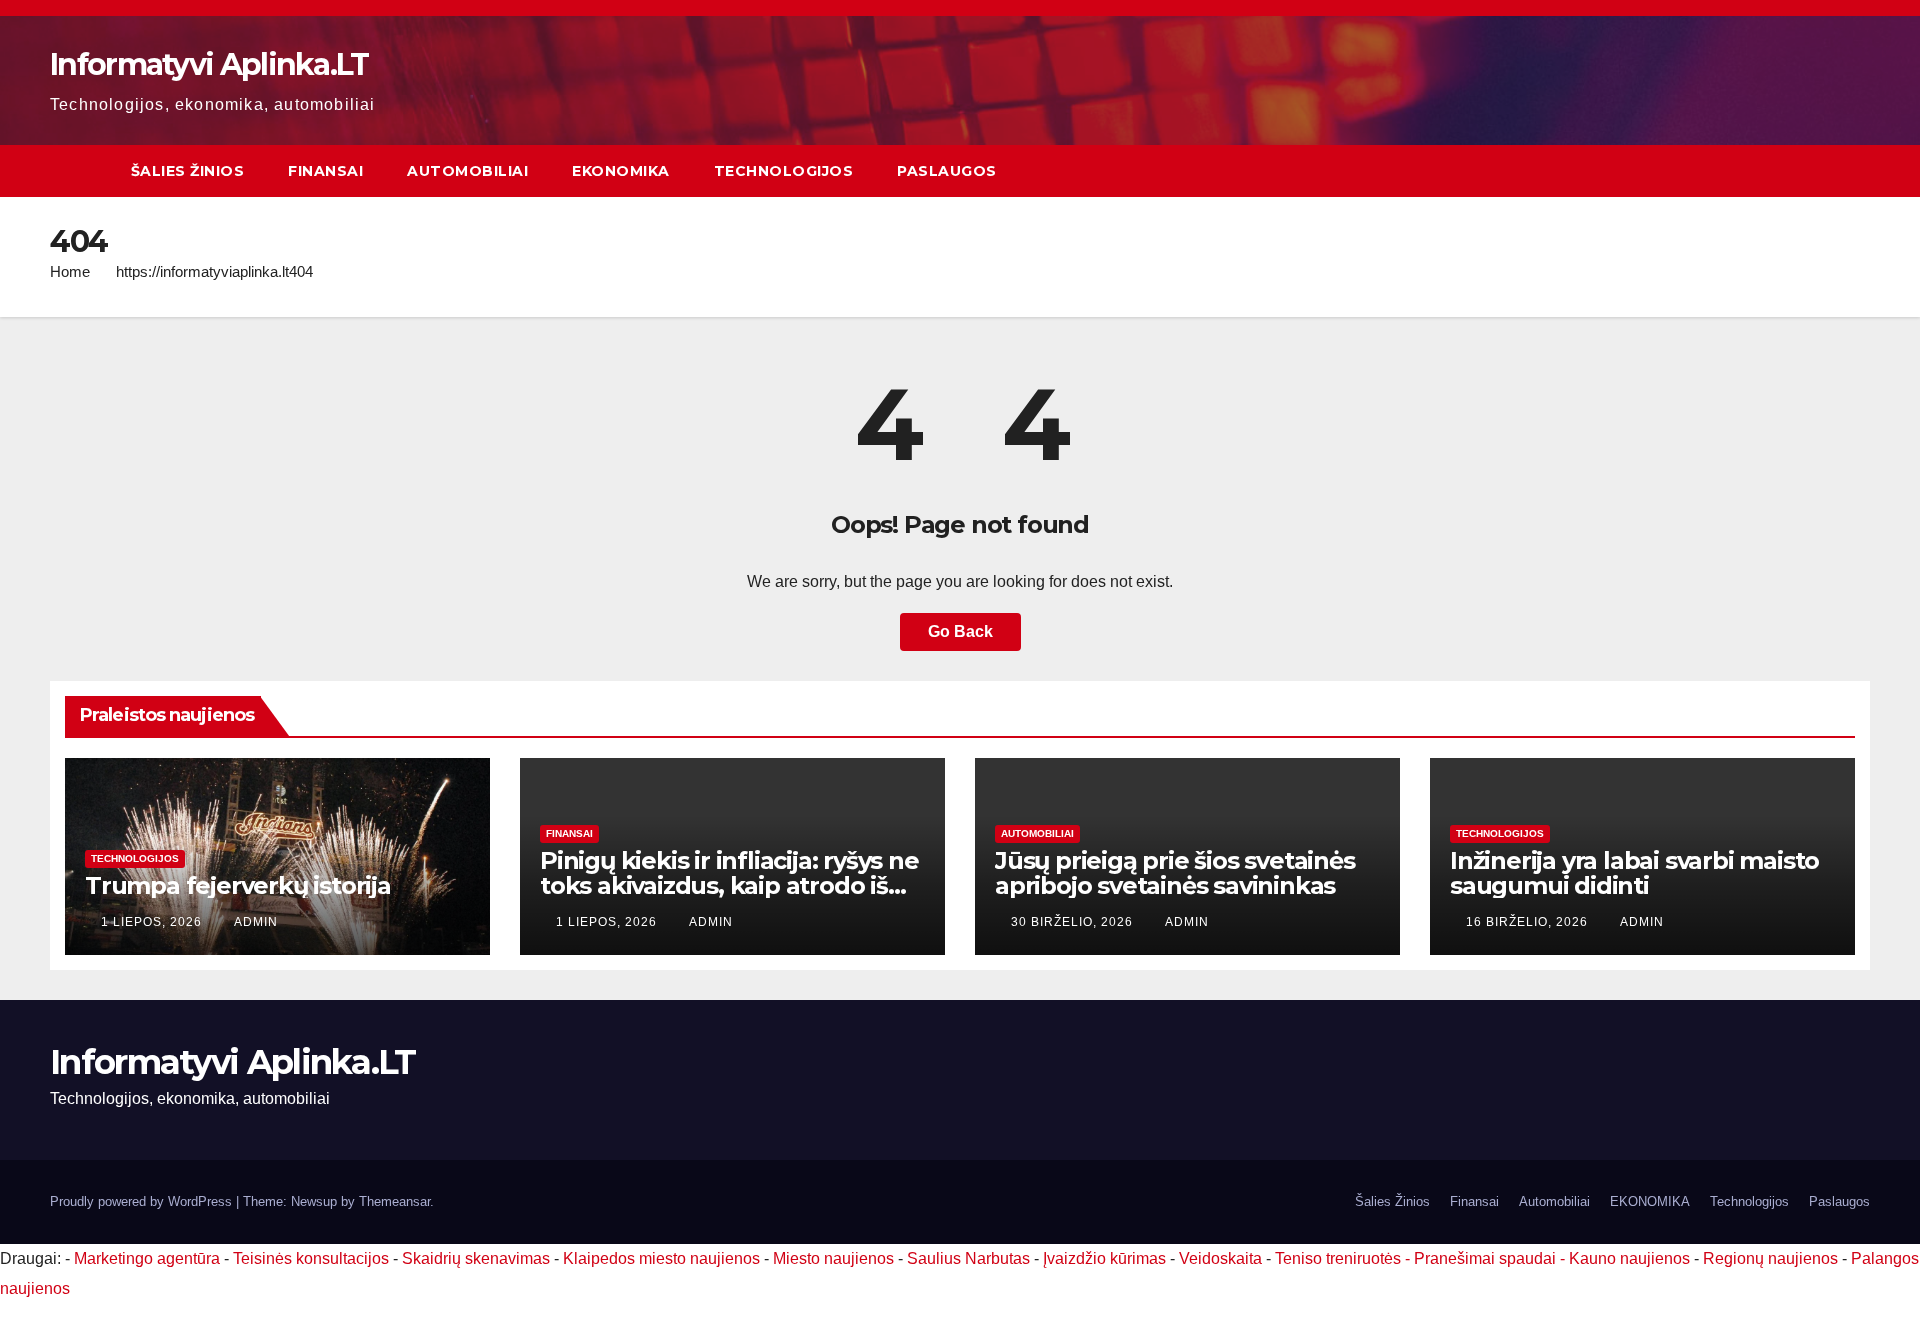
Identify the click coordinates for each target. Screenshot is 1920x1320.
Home (70, 271)
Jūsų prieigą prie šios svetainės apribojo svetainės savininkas (1175, 873)
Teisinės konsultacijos (311, 1258)
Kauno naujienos (1629, 1258)
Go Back (960, 631)
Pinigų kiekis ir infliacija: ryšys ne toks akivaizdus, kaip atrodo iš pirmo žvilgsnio (729, 885)
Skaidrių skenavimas (476, 1258)
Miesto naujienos (833, 1258)
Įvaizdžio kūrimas (1104, 1258)
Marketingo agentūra (147, 1258)
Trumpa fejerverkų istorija (238, 885)
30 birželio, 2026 (1074, 922)
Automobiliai (467, 171)
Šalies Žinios (188, 171)
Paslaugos (947, 171)
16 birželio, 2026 (1529, 922)
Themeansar (394, 1201)
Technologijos (784, 171)
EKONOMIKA (621, 171)
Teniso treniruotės (1338, 1258)
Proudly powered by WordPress (143, 1201)
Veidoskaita (1220, 1258)
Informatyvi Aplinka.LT (209, 64)
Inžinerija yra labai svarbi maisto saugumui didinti (1634, 873)
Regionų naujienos (1770, 1258)
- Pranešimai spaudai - (1487, 1258)
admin (256, 922)
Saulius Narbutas (968, 1258)
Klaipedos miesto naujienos (661, 1258)
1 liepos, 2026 (153, 922)
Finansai (325, 171)
